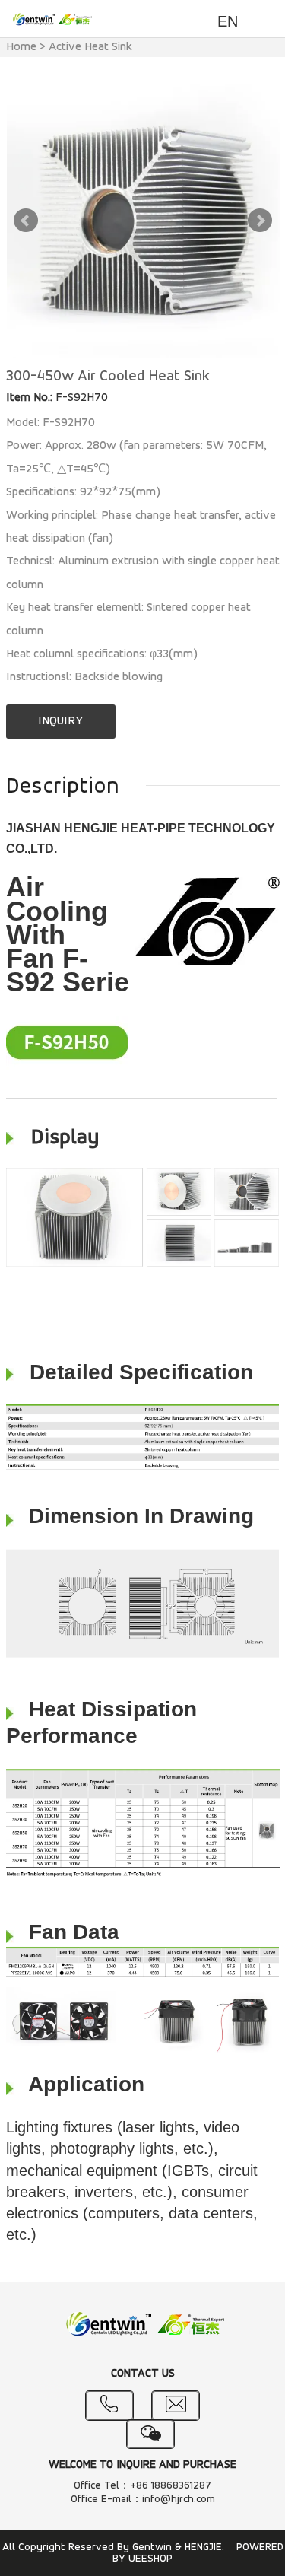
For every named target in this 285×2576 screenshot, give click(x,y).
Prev (26, 221)
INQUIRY (60, 721)
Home (21, 47)
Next (260, 221)
